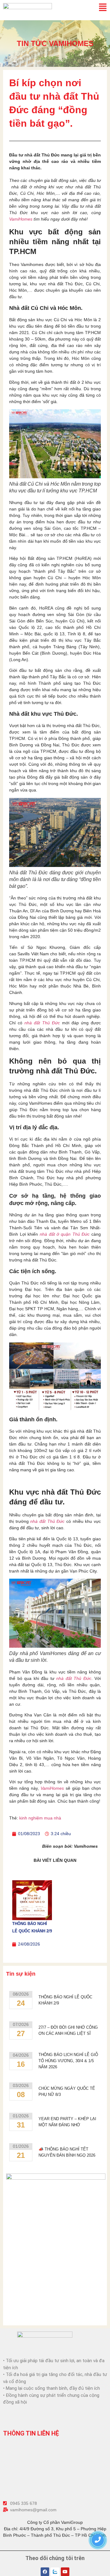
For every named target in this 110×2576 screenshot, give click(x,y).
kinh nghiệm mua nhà (40, 1818)
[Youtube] (65, 2572)
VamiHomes (21, 219)
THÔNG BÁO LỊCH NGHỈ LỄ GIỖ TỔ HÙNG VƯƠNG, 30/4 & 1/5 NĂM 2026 (68, 2061)
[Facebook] (45, 2572)
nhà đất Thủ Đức (47, 1521)
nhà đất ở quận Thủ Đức (65, 1234)
